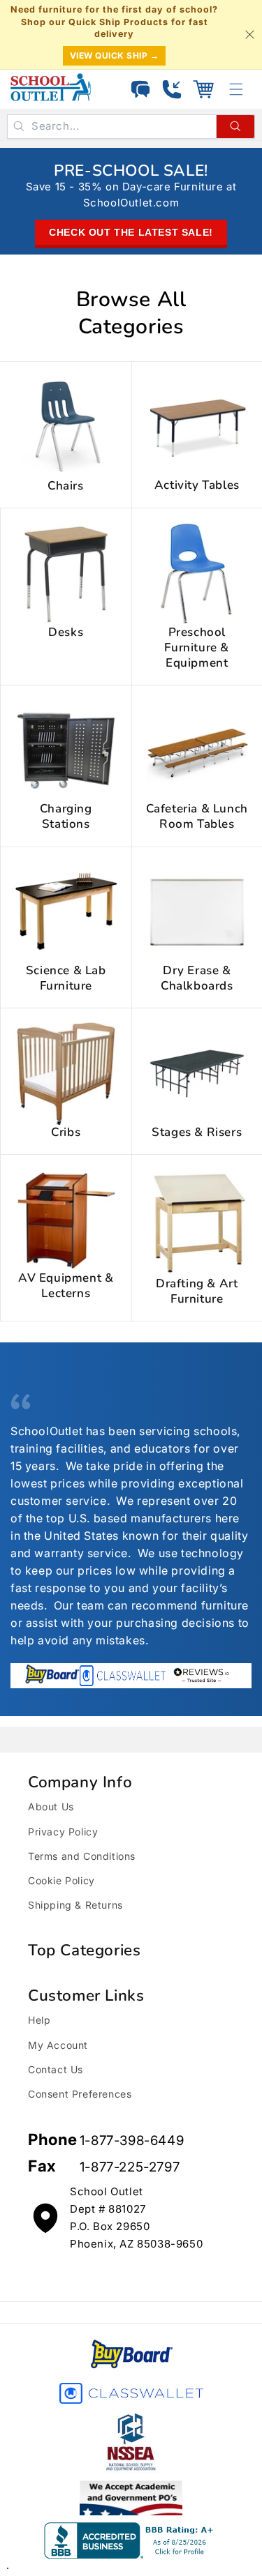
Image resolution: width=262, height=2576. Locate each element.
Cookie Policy (61, 1880)
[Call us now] (172, 89)
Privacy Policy (63, 1832)
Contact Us (56, 2069)
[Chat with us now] (140, 89)
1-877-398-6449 (132, 2141)
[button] (203, 89)
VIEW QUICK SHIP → (115, 55)
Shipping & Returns (75, 1905)
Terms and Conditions (82, 1856)
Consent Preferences (80, 2094)
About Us (51, 1806)
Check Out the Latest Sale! (131, 232)
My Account (58, 2045)
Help (39, 2020)
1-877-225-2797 (130, 2167)
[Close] (249, 34)
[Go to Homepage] (51, 87)
